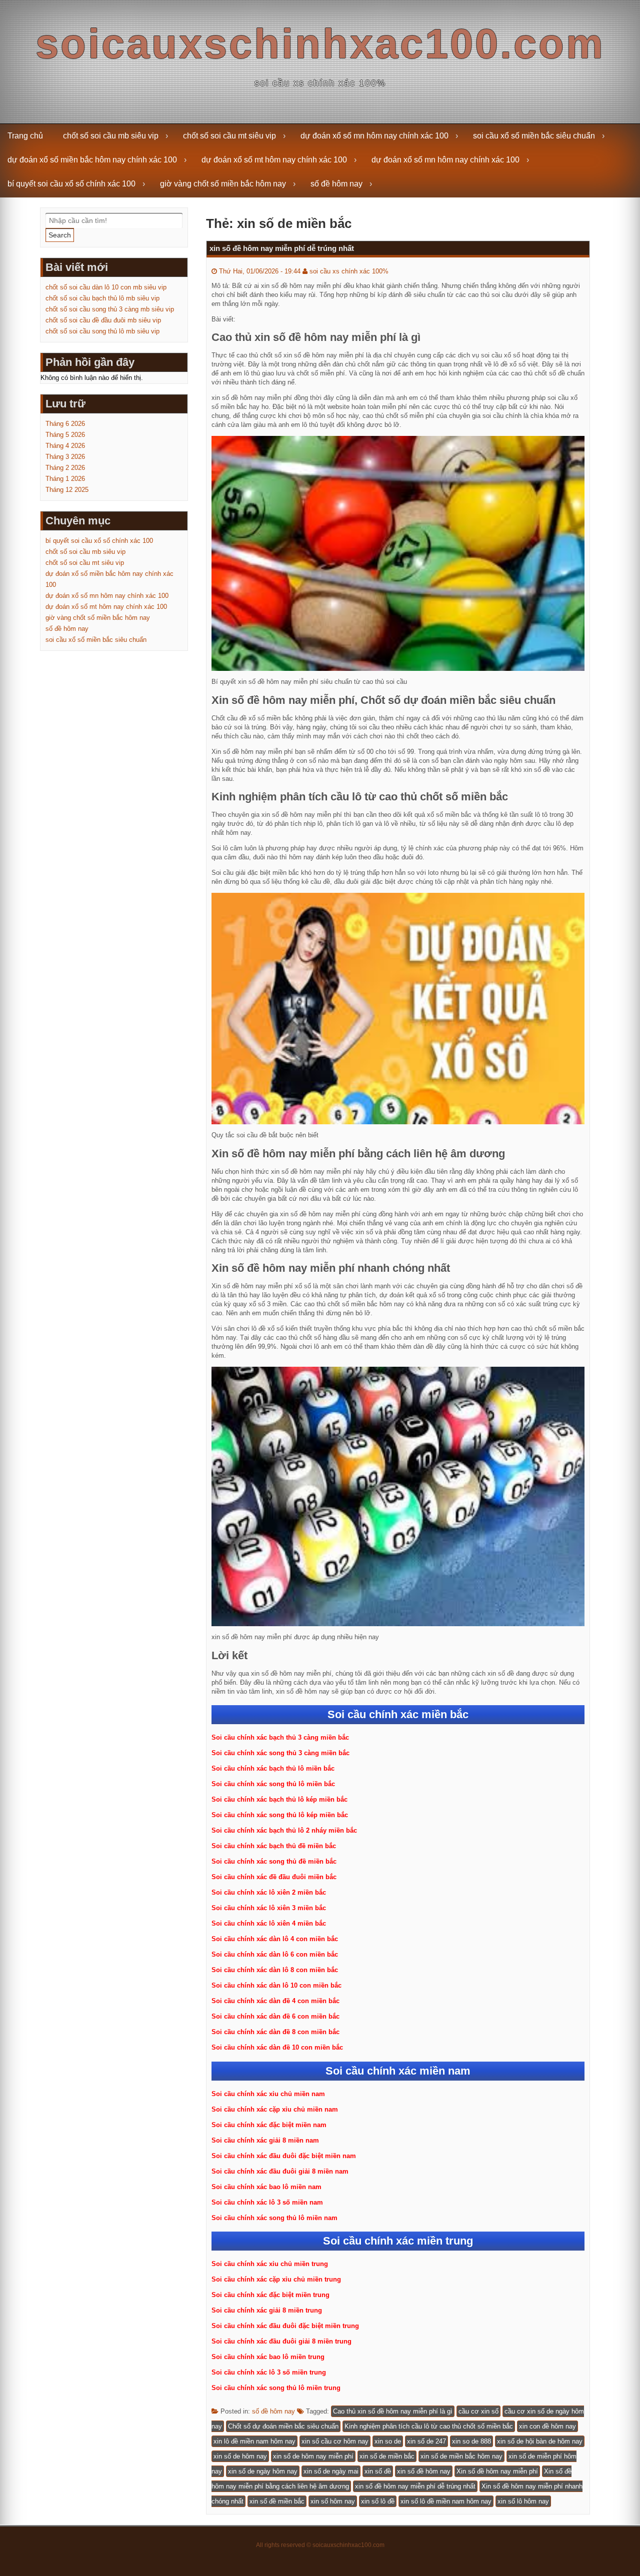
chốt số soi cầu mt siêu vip (229, 136)
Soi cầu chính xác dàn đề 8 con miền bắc (275, 2032)
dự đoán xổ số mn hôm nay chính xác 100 (374, 136)
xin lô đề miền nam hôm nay (254, 2441)
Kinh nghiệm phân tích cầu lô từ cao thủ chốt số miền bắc (429, 2426)
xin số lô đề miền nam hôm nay (446, 2501)
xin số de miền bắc (387, 2456)
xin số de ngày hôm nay (263, 2471)
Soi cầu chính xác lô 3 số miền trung (269, 2372)
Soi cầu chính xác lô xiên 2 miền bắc (269, 1892)
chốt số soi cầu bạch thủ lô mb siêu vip (102, 298)
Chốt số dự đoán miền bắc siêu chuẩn (283, 2426)
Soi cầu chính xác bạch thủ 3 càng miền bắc (280, 1737)
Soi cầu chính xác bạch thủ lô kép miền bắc (279, 1799)
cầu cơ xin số (478, 2411)
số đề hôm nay (336, 184)
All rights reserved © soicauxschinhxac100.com (320, 2545)
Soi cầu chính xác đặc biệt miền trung (270, 2295)
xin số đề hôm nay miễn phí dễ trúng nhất (282, 248)
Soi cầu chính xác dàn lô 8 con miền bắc (275, 1970)
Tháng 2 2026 (65, 468)
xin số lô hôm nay (523, 2501)
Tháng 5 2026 (65, 435)
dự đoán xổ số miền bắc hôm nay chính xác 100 (92, 160)
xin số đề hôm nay (424, 2471)
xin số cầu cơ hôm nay (335, 2441)
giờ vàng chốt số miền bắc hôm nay (223, 184)
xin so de (388, 2441)
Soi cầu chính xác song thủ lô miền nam (274, 2218)
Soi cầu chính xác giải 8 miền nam (265, 2140)
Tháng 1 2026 (65, 479)
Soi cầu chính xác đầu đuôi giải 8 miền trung (281, 2341)
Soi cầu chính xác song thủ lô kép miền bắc (280, 1815)
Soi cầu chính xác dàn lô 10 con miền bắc (276, 1985)
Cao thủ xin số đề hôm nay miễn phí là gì (393, 2411)
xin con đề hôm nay (547, 2426)
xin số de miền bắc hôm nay (461, 2456)
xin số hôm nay (333, 2501)
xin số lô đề (378, 2501)
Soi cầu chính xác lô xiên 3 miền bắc (269, 1908)
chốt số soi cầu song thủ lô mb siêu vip (102, 331)
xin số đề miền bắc (277, 2501)
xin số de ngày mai (331, 2471)
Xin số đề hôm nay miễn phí (497, 2471)
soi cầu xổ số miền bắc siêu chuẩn (534, 136)
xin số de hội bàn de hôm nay (540, 2441)
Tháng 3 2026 (65, 457)
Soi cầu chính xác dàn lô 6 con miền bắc (275, 1954)
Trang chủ (25, 136)
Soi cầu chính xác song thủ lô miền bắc (273, 1784)
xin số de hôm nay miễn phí (313, 2456)
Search (60, 235)
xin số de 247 (426, 2441)
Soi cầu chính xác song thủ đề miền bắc (274, 1861)
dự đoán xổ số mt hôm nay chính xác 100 (274, 160)
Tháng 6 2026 (65, 424)
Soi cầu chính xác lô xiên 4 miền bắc (269, 1923)
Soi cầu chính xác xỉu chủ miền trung (270, 2264)
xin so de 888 (471, 2441)
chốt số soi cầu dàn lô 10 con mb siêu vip (106, 287)
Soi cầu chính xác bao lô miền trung (268, 2357)
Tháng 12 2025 (67, 490)
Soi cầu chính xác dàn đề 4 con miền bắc (275, 2001)
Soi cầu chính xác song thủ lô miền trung (276, 2388)
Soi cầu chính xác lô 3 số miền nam (267, 2202)
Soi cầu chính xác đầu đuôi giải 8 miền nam (280, 2171)
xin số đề (378, 2471)
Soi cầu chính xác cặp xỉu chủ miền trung (276, 2279)
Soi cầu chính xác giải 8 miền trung (267, 2310)
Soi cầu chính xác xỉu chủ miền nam (268, 2094)
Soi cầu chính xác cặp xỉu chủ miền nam (275, 2109)
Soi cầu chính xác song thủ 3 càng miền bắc (280, 1753)
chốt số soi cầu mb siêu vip (111, 136)
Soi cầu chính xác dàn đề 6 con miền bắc (275, 2016)
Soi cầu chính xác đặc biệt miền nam (269, 2125)
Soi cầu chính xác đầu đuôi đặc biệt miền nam (284, 2156)
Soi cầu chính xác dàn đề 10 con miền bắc (277, 2047)
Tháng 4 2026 (65, 446)
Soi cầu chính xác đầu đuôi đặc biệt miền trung (285, 2326)
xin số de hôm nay (240, 2456)
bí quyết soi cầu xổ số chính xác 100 (71, 184)
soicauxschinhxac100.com (320, 44)
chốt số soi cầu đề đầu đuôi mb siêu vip (103, 320)
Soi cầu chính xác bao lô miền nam (266, 2187)
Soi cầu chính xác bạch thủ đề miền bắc (274, 1846)
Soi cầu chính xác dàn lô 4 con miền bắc (275, 1939)
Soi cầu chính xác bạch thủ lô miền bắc (273, 1768)
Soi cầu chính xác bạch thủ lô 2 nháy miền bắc (284, 1830)
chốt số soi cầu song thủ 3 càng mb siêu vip (110, 309)
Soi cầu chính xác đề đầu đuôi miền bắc (274, 1877)
